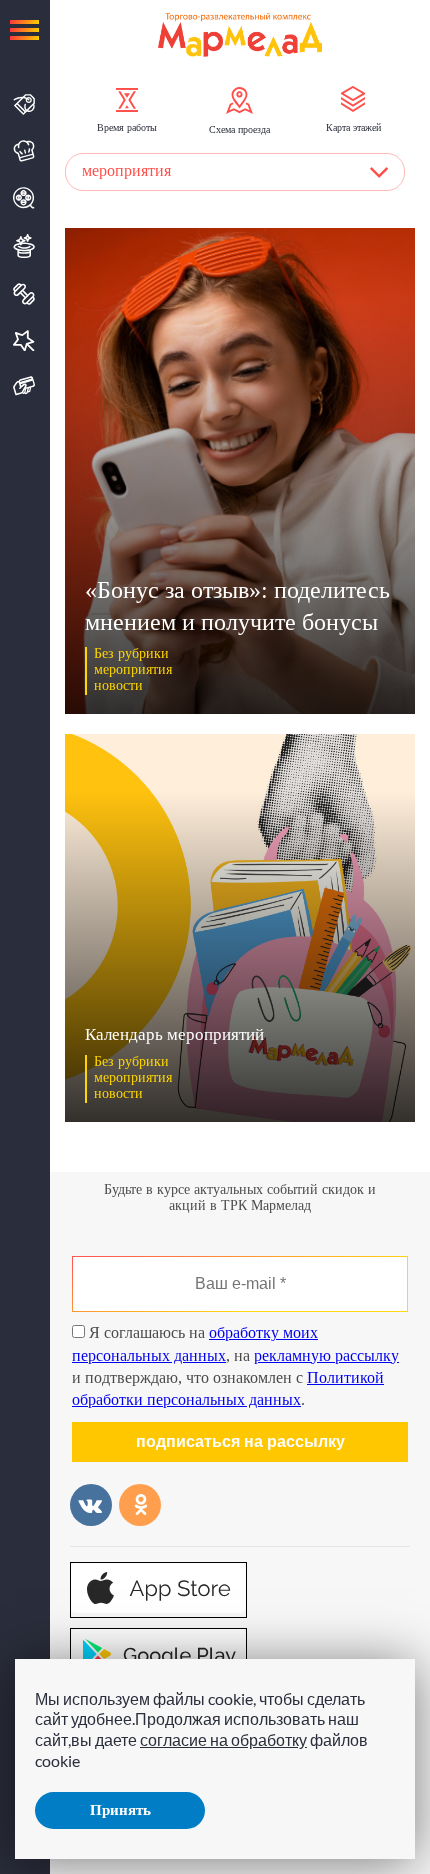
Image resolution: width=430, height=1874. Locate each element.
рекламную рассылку (326, 1355)
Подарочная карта (24, 386)
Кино (24, 198)
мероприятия (126, 170)
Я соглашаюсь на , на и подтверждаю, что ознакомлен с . (235, 1366)
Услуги (24, 340)
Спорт (24, 294)
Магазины (24, 104)
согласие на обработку (223, 1739)
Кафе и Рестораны (24, 151)
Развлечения (24, 246)
